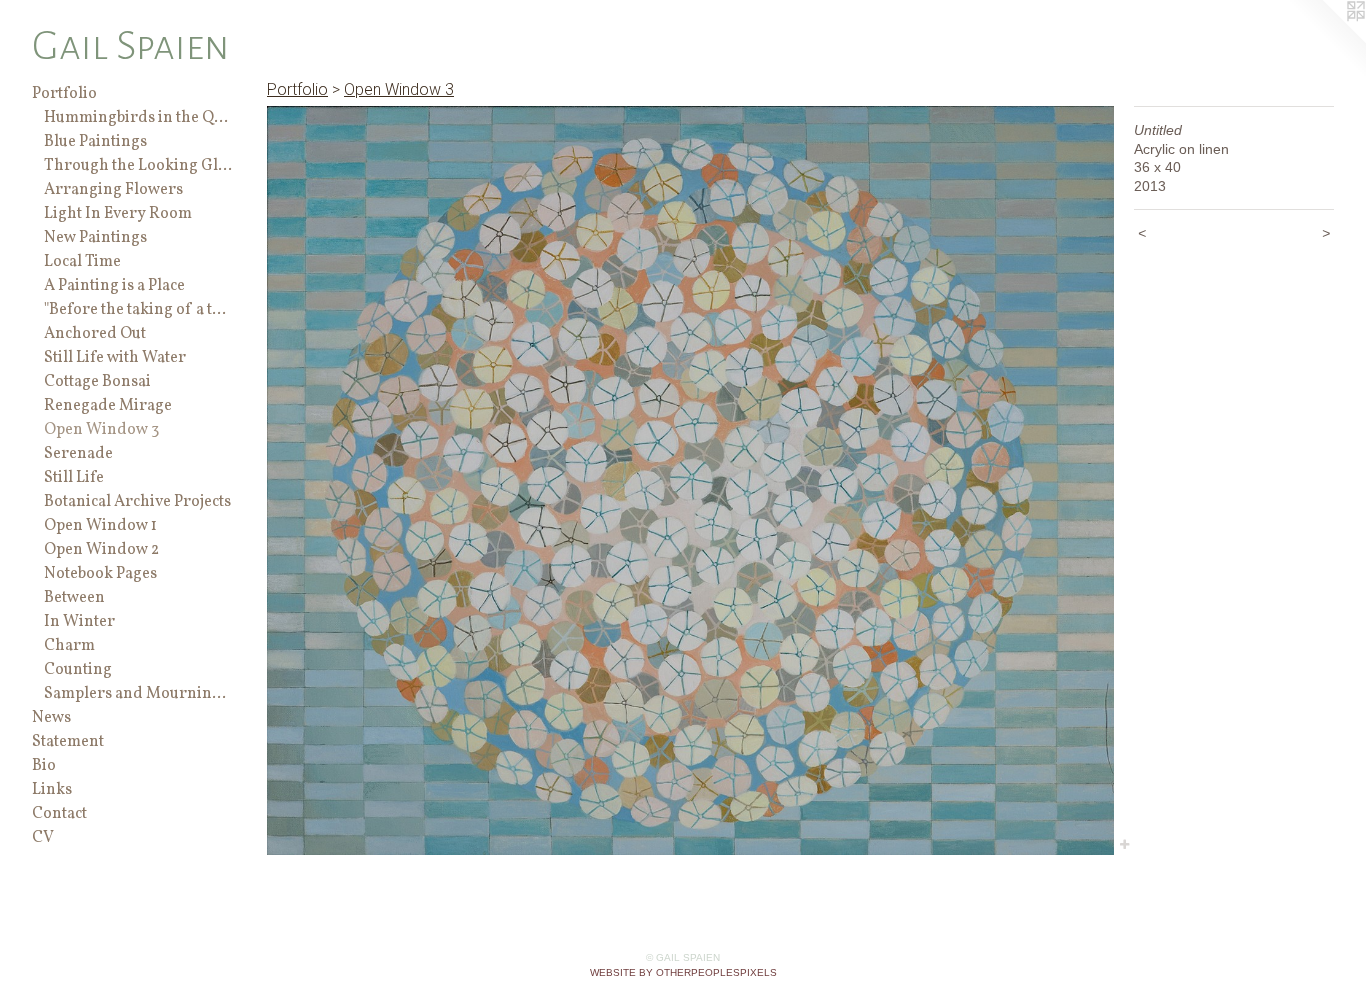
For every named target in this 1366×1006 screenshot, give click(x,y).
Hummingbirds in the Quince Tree (138, 118)
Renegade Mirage (108, 406)
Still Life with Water (115, 358)
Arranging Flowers (113, 190)
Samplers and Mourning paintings (138, 694)
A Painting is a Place (114, 286)
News (51, 718)
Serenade (78, 454)
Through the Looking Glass (138, 166)
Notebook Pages (100, 574)
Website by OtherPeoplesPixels (683, 972)
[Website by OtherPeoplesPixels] (1326, 40)
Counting (78, 670)
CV (43, 838)
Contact (59, 814)
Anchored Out (95, 334)
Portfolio (64, 94)
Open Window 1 (100, 526)
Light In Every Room (118, 214)
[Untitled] (690, 480)
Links (52, 790)
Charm (69, 646)
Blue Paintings (95, 142)
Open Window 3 (101, 430)
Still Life (74, 478)
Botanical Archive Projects (137, 502)
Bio (44, 766)
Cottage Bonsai (97, 382)
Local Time (82, 262)
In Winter (79, 622)
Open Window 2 (101, 550)
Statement (68, 742)
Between (74, 598)
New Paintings (95, 238)
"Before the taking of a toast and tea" (138, 310)
